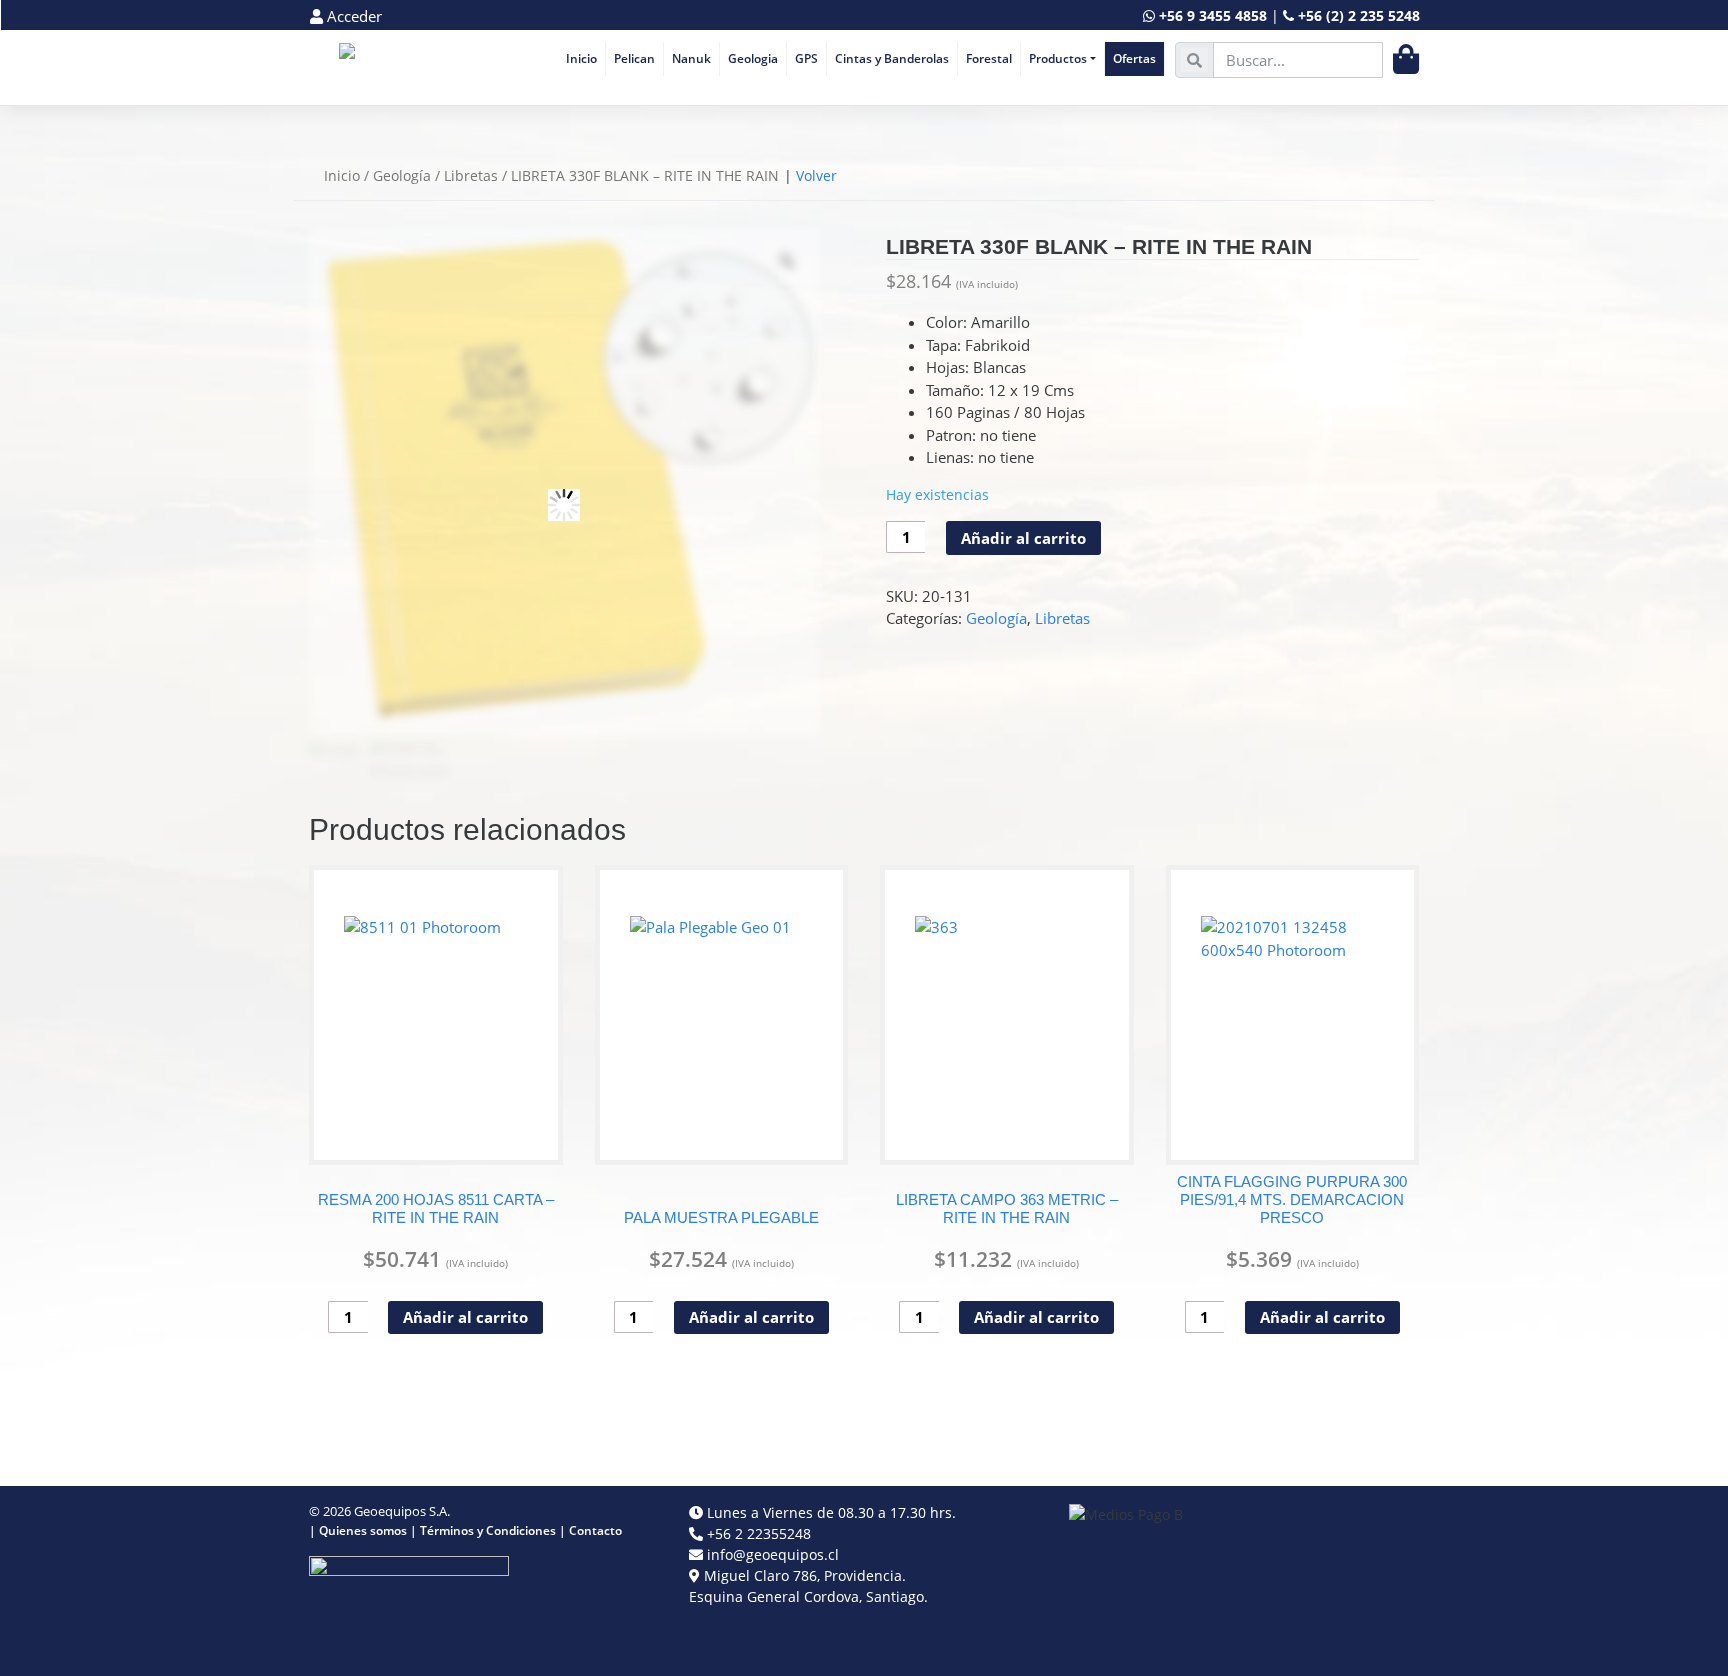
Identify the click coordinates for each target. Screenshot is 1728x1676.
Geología (402, 175)
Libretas (471, 175)
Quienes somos (363, 1530)
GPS (806, 58)
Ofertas (1134, 58)
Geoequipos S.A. (402, 1511)
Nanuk (691, 58)
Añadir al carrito (1023, 538)
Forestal (989, 58)
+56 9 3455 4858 (1213, 15)
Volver (816, 175)
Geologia (753, 58)
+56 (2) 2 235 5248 (1359, 15)
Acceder (352, 16)
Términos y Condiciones (488, 1530)
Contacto (595, 1530)
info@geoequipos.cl (773, 1554)
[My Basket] (1406, 59)
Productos (1058, 58)
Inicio (581, 58)
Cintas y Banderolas (892, 58)
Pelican (634, 58)
